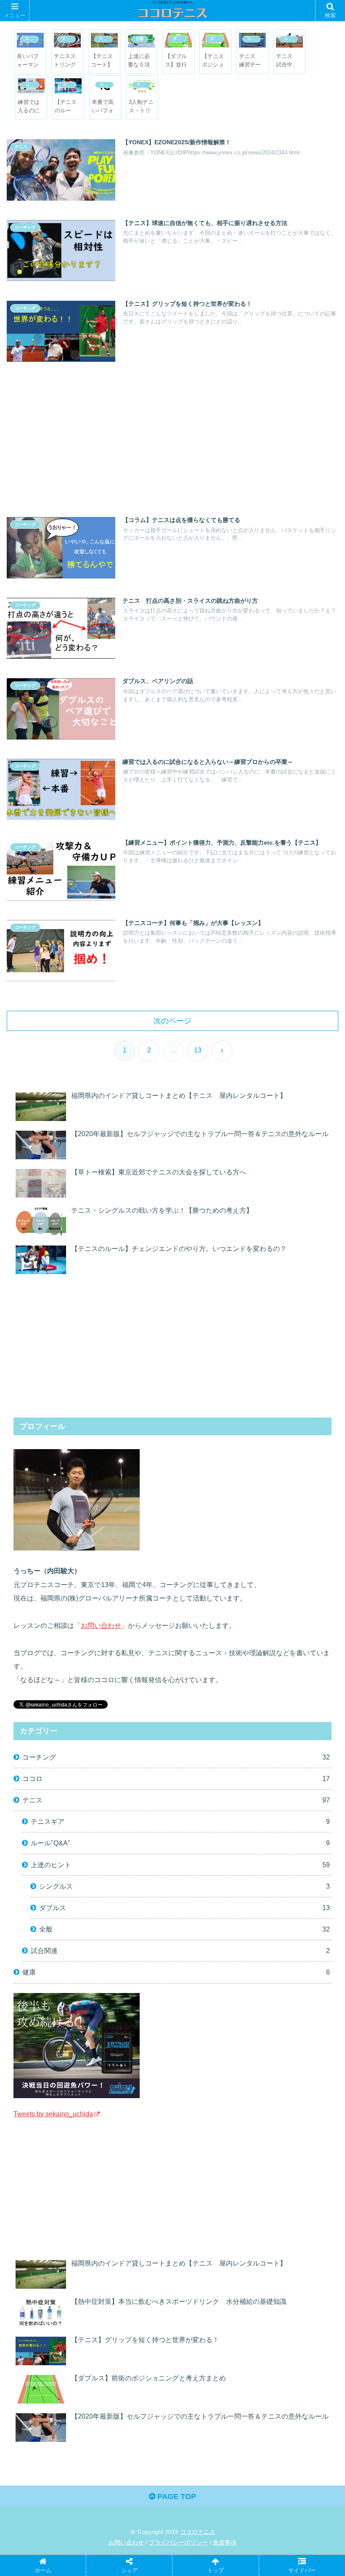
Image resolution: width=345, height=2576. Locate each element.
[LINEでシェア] (285, 2304)
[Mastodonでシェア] (131, 2281)
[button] (319, 1652)
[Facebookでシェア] (54, 2304)
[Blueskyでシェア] (208, 2281)
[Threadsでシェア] (131, 2304)
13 (198, 1050)
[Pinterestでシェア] (54, 2328)
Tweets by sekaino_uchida (53, 2114)
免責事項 (225, 2542)
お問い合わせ (101, 1625)
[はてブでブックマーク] (208, 2304)
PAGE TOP (176, 2496)
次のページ (172, 1021)
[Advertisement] (172, 435)
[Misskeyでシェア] (285, 2281)
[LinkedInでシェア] (131, 2328)
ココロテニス (198, 2532)
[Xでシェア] (54, 2281)
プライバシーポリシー (178, 2542)
